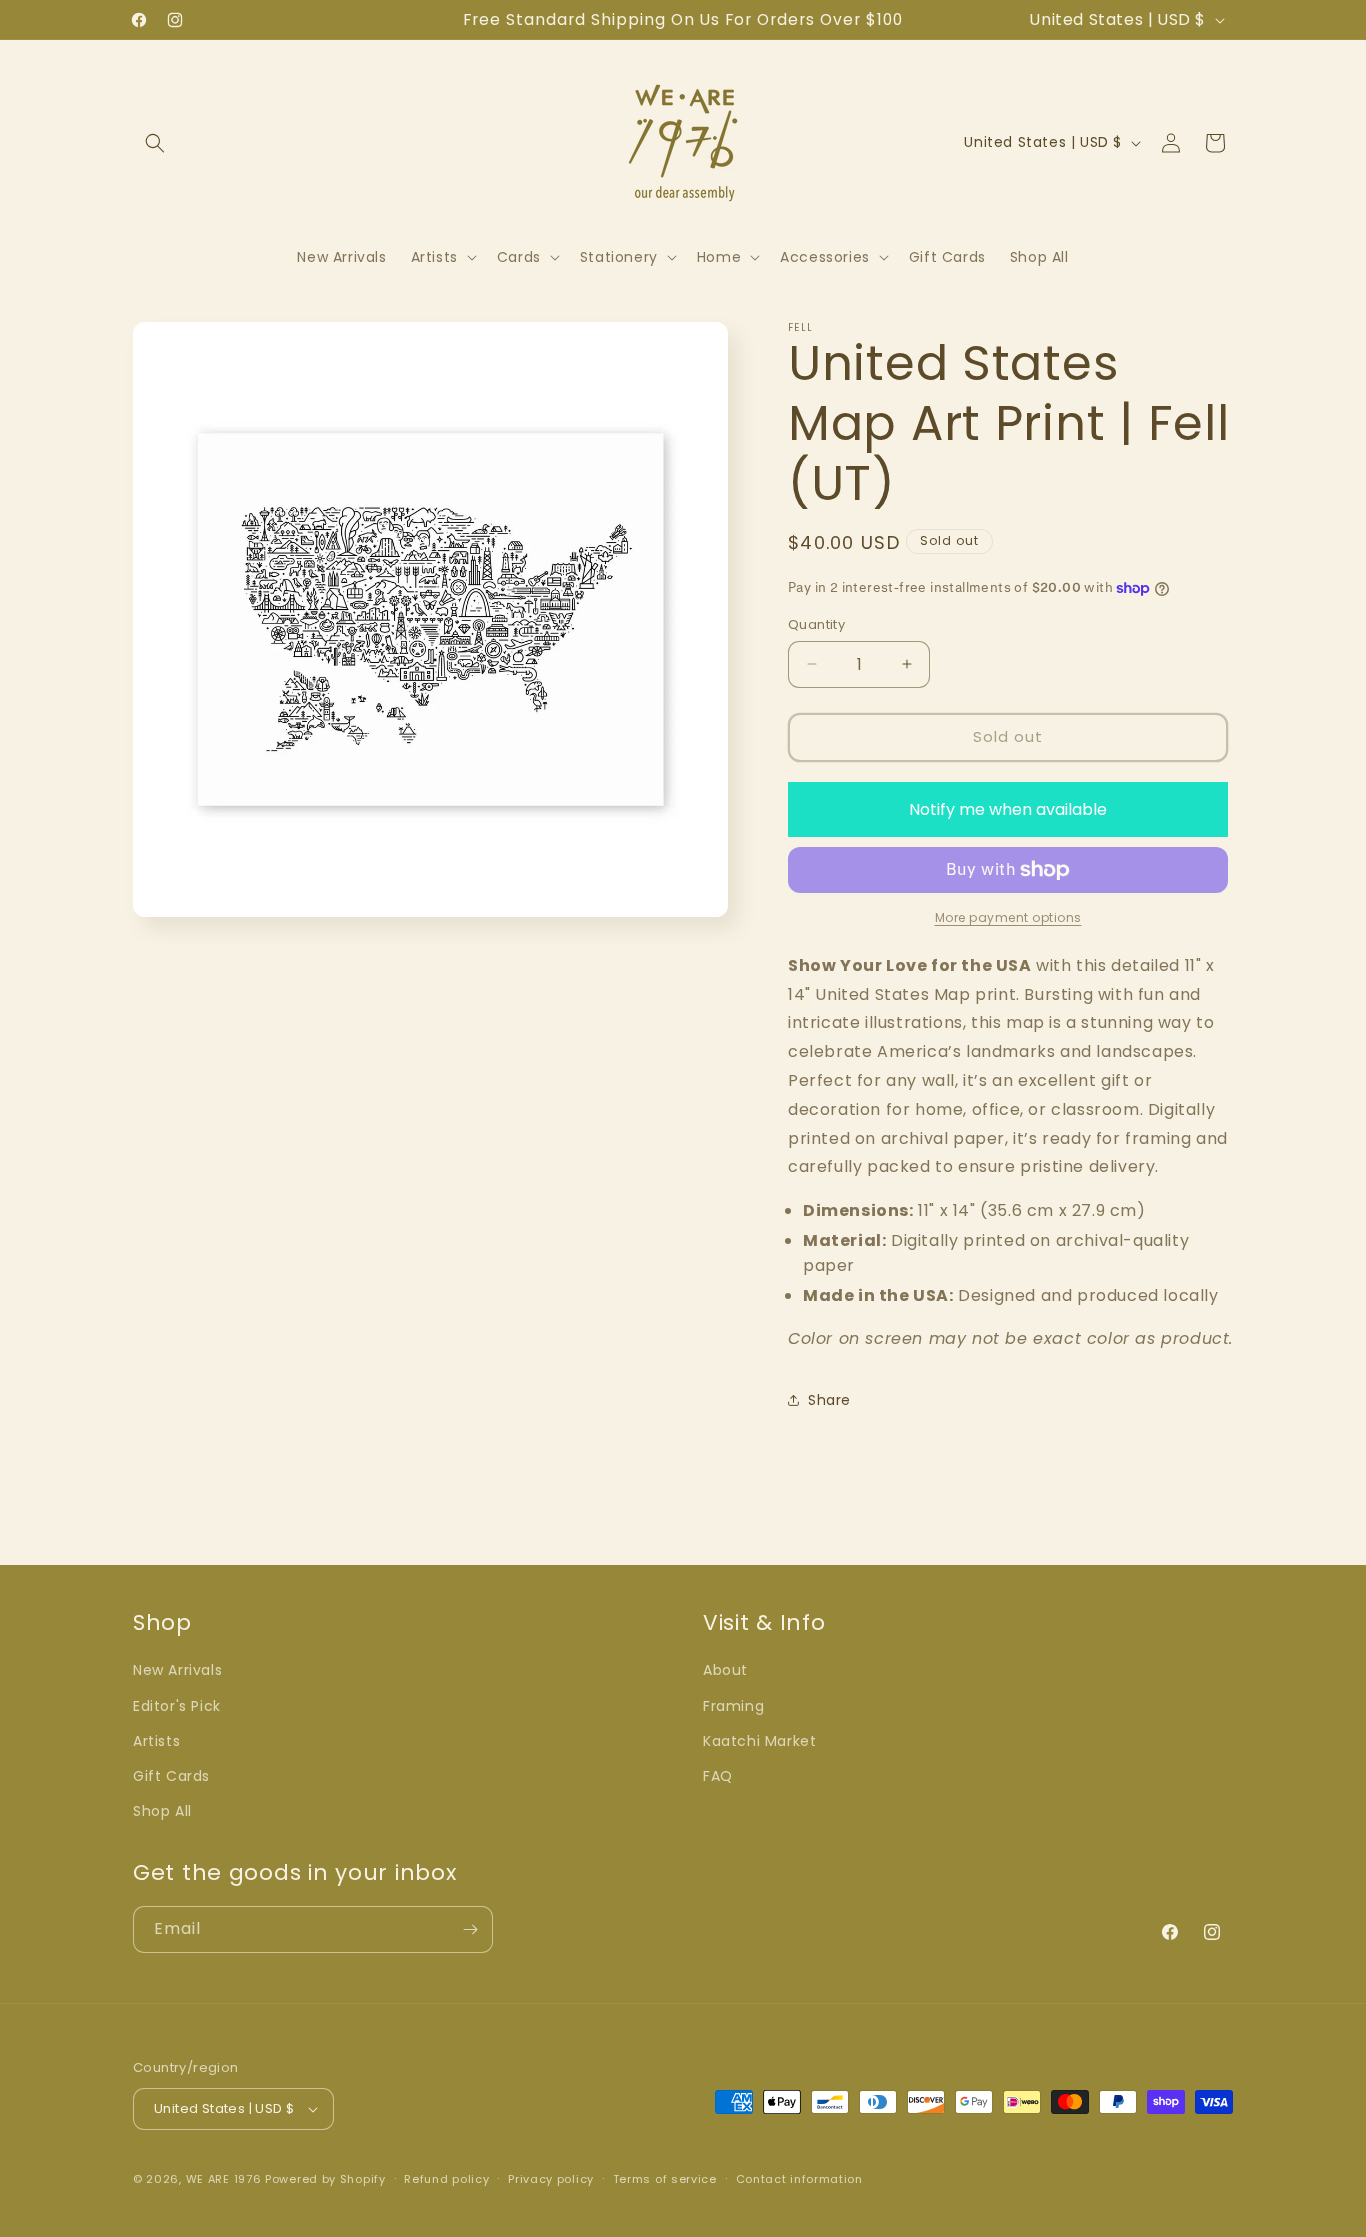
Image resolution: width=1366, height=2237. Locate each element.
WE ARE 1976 (224, 2179)
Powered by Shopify (325, 2179)
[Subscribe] (470, 1929)
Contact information (799, 2179)
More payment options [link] (1008, 917)
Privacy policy (551, 2179)
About (725, 1670)
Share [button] (829, 1400)
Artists (156, 1741)
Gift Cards (171, 1776)
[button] (155, 143)
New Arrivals (177, 1670)
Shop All (162, 1811)
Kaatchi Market (759, 1741)
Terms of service (665, 2179)
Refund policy (446, 2179)
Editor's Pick (177, 1706)
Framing (733, 1706)
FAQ (718, 1776)
